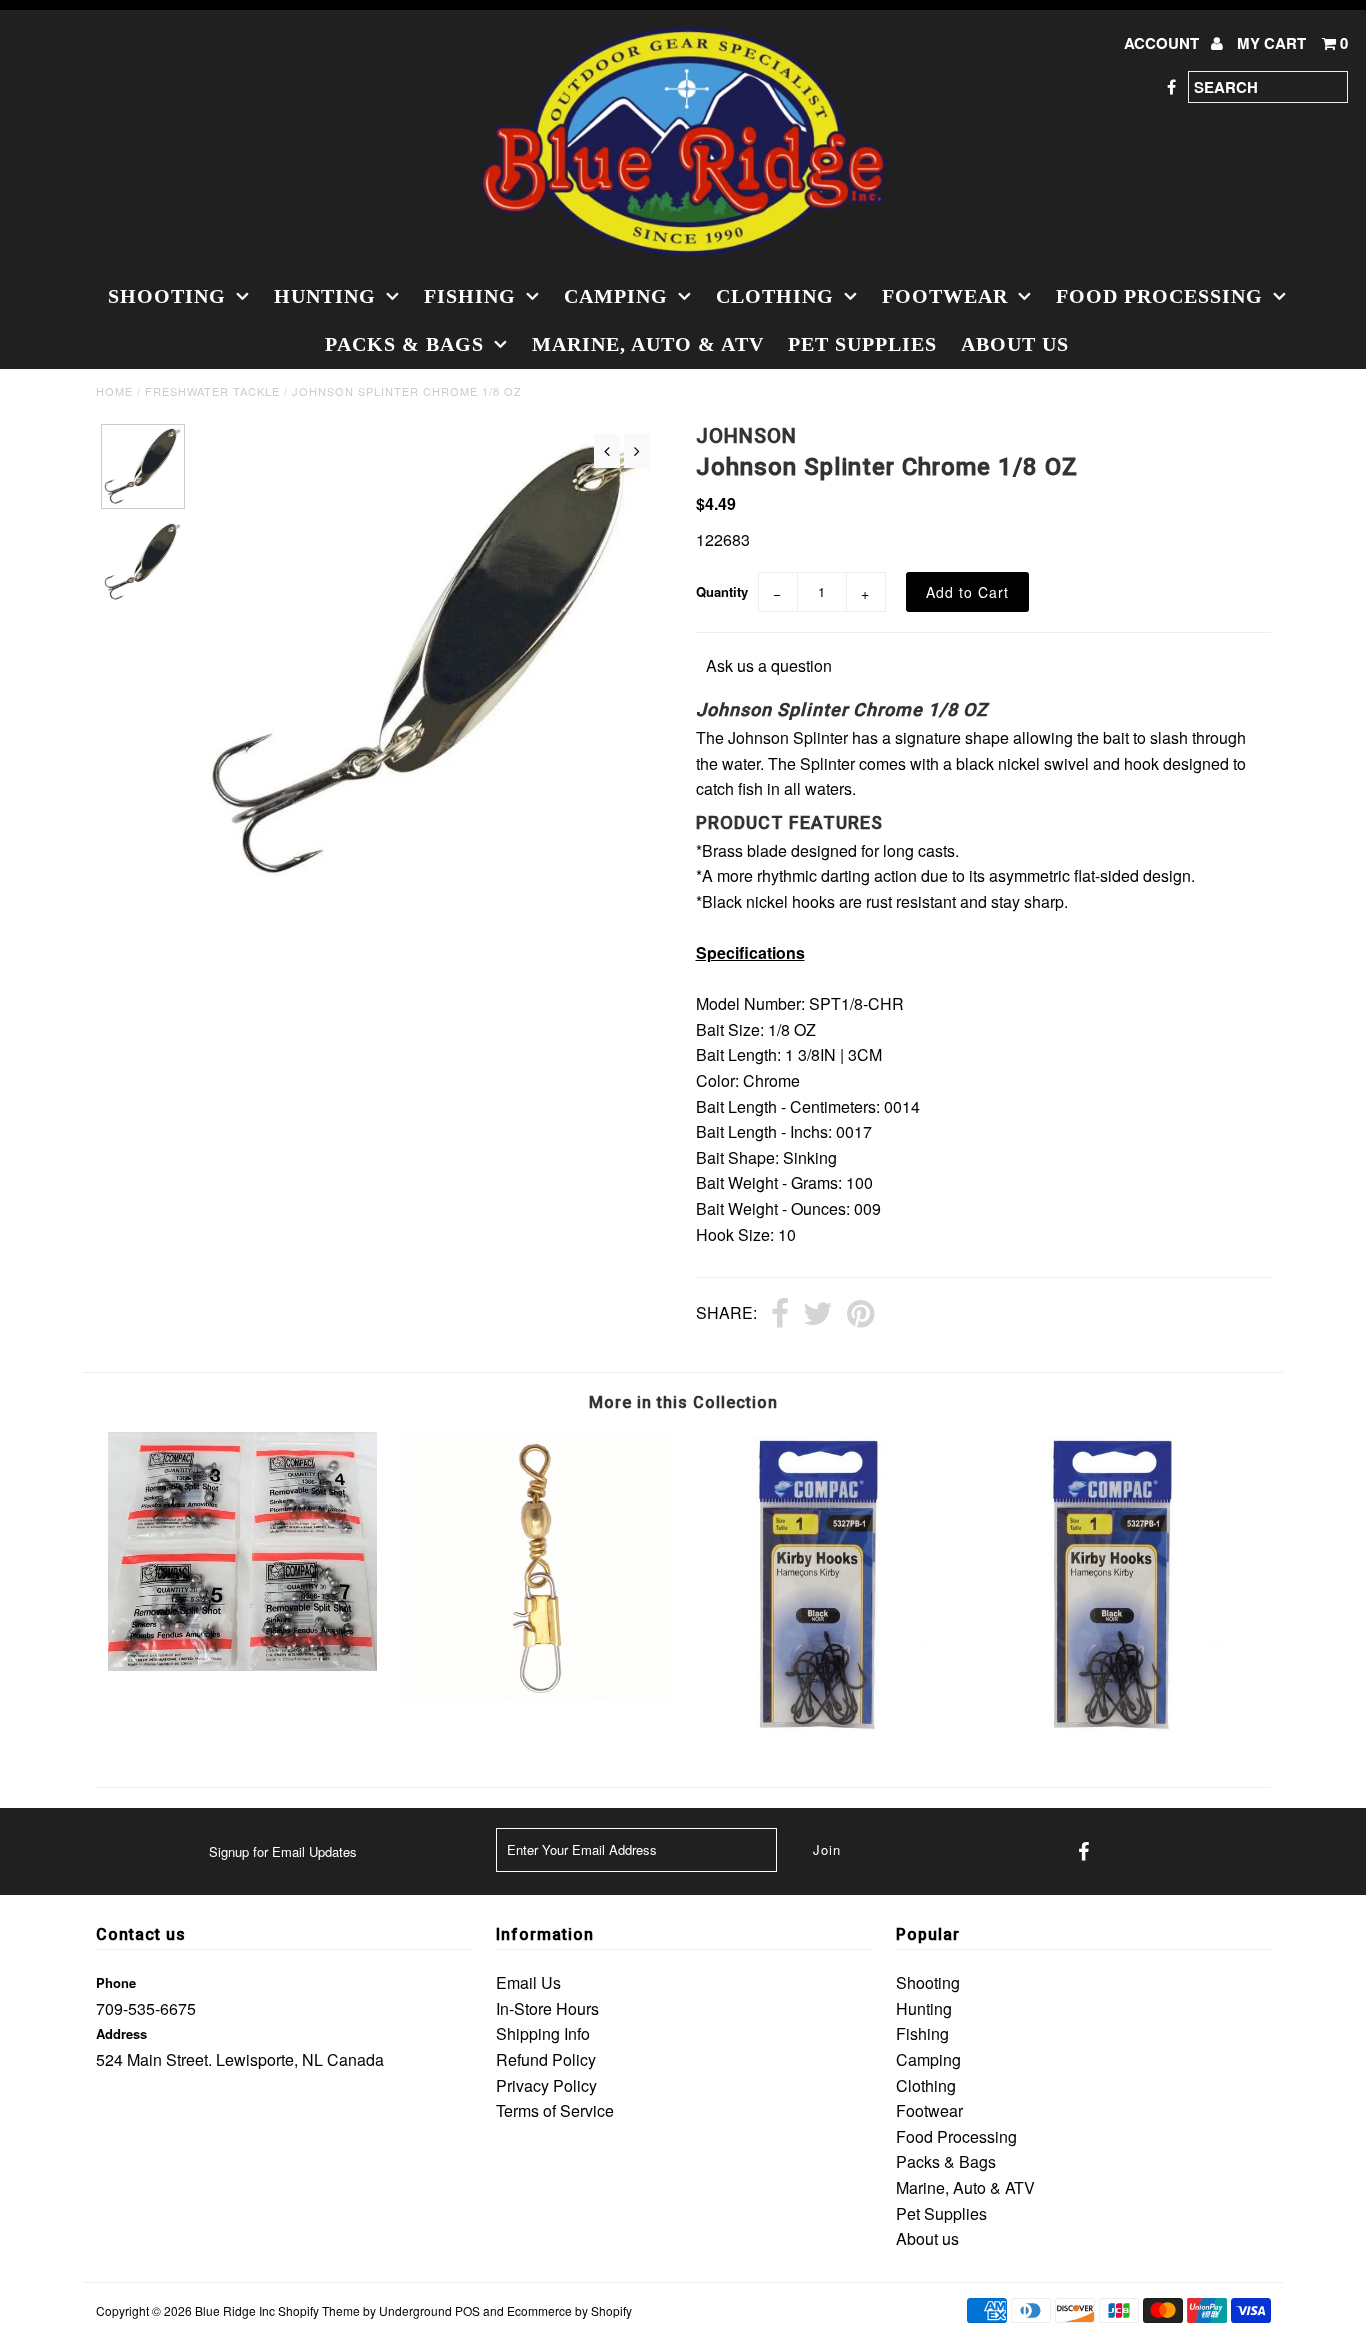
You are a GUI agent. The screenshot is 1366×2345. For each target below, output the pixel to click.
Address (121, 2033)
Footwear (945, 296)
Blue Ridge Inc (235, 2310)
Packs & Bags (404, 344)
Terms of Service (555, 2110)
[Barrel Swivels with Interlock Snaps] (535, 1694)
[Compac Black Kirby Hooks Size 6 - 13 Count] (829, 1734)
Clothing (775, 296)
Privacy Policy (546, 2085)
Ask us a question (769, 665)
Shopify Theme (319, 2310)
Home (114, 391)
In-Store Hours (547, 2008)
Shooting (167, 296)
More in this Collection (683, 1402)
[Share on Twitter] (818, 1315)
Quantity (722, 591)
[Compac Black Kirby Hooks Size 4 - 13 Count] (1123, 1734)
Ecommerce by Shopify (569, 2310)
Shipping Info (543, 2033)
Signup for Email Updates (283, 1851)
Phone (116, 1982)
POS (467, 2310)
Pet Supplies (862, 344)
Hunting (325, 296)
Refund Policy (546, 2059)
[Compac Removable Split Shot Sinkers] (242, 1664)
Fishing (470, 296)
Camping (616, 296)
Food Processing (1159, 296)
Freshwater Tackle (212, 391)
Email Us (528, 1982)
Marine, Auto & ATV (648, 344)
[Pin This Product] (860, 1315)
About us (1015, 344)
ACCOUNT (1163, 43)
